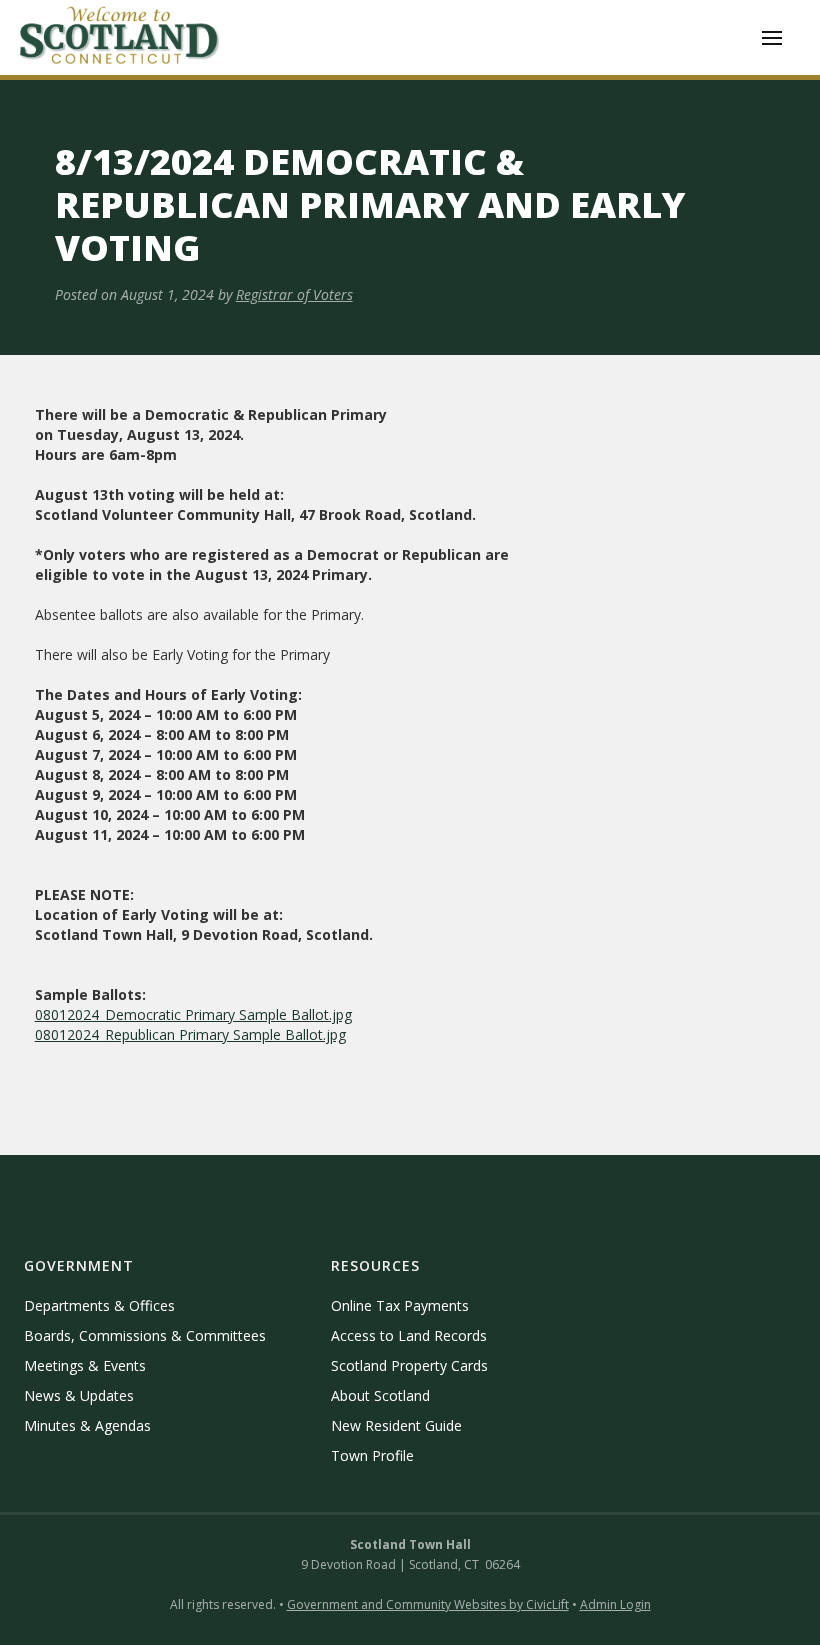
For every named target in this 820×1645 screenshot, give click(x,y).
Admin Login (615, 1604)
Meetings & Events (85, 1365)
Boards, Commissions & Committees (145, 1335)
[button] (772, 38)
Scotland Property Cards (409, 1365)
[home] (120, 37)
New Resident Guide (396, 1425)
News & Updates (79, 1395)
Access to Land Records (409, 1335)
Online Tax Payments (400, 1305)
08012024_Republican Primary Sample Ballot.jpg (190, 1034)
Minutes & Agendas (87, 1425)
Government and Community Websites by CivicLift (428, 1604)
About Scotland (380, 1395)
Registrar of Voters (294, 294)
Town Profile (372, 1455)
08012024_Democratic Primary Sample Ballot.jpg (193, 1014)
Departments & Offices (99, 1305)
